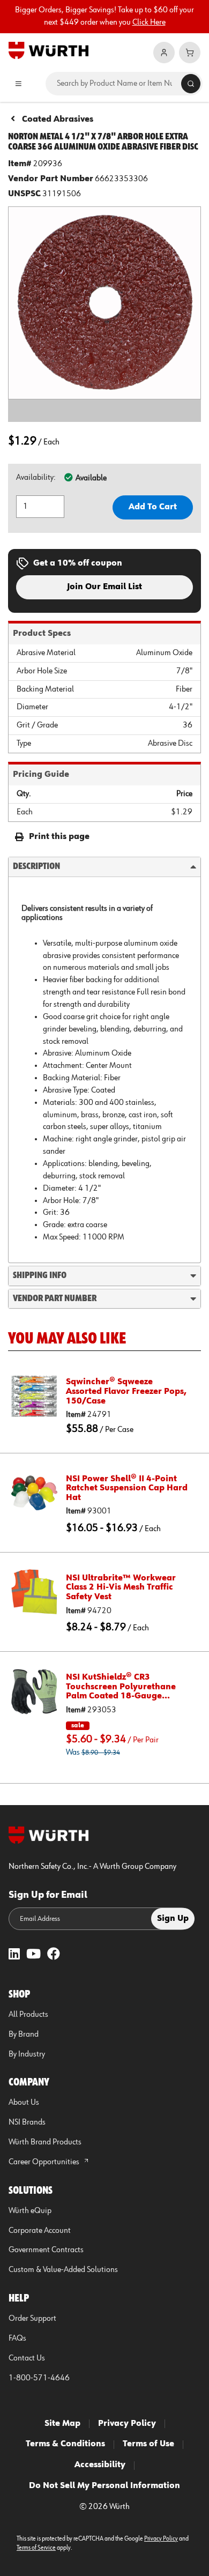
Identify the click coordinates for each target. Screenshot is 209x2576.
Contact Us (27, 2358)
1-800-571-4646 (39, 2378)
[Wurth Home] (48, 50)
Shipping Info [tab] (40, 1275)
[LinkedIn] (14, 1955)
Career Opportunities (45, 2162)
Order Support (32, 2319)
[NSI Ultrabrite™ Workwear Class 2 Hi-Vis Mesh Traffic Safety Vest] (34, 1592)
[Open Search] (191, 84)
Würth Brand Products (45, 2142)
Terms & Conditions (65, 2444)
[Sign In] (164, 53)
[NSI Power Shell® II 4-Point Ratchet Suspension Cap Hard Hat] (34, 1493)
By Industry (27, 2054)
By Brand (24, 2035)
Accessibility (100, 2465)
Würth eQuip (30, 2211)
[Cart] (190, 53)
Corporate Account (40, 2231)
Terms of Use (148, 2444)
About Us (24, 2103)
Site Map (62, 2424)
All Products (28, 2015)
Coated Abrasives (58, 120)
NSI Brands (27, 2122)
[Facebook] (54, 1955)
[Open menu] (18, 84)
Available (91, 478)
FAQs (17, 2339)
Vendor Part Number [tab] (55, 1298)
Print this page (59, 837)
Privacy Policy (127, 2424)
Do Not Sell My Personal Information (104, 2486)
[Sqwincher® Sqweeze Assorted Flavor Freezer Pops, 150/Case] (34, 1396)
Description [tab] (36, 866)
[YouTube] (33, 1955)
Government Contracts (46, 2250)
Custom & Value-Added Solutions (63, 2270)
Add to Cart (153, 507)
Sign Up (173, 1919)
